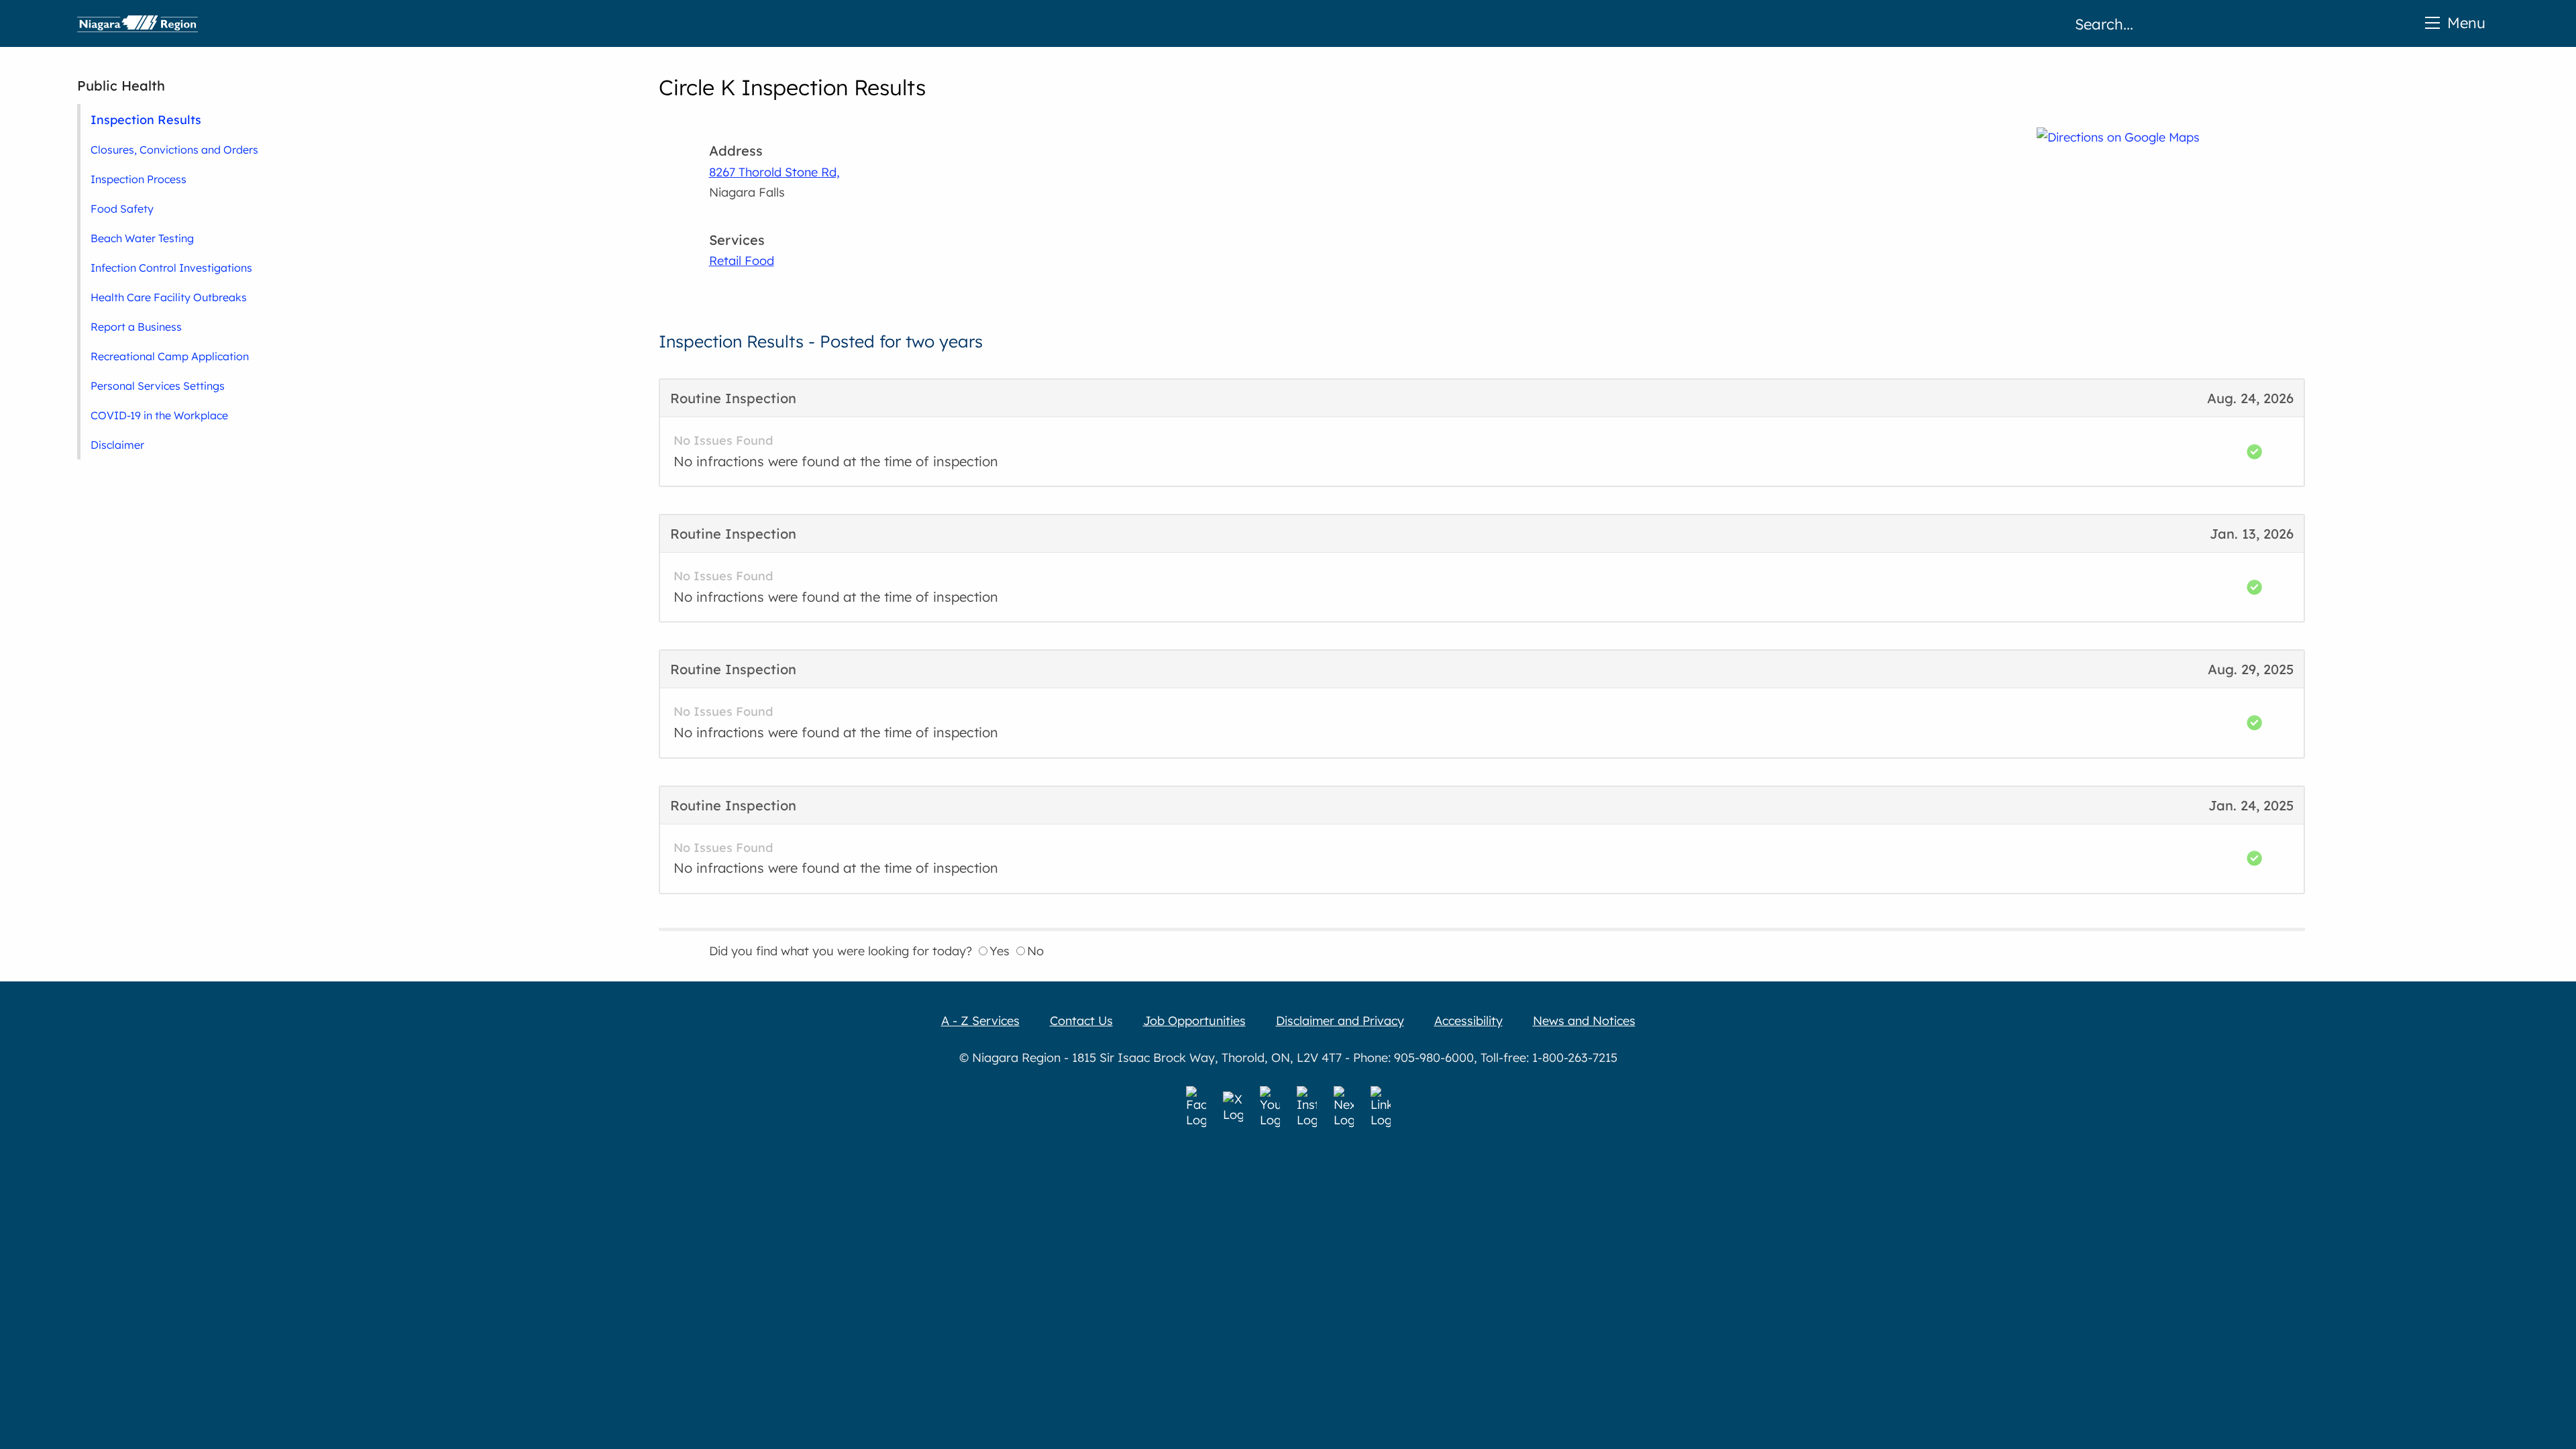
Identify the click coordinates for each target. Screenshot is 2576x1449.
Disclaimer (117, 445)
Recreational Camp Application (170, 356)
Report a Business (136, 327)
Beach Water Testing (142, 238)
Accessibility (1468, 1021)
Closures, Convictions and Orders (174, 150)
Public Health (121, 86)
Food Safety (122, 209)
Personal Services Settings (158, 386)
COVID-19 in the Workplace (159, 415)
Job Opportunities (1194, 1021)
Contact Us (1081, 1021)
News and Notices (1584, 1021)
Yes (1000, 951)
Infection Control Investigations (171, 268)
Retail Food (742, 261)
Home (138, 23)
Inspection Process (139, 179)
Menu (2466, 22)
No (1035, 951)
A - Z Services (980, 1021)
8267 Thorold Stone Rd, (774, 172)
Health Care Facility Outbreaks (169, 297)
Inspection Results (146, 119)
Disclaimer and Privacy (1340, 1021)
